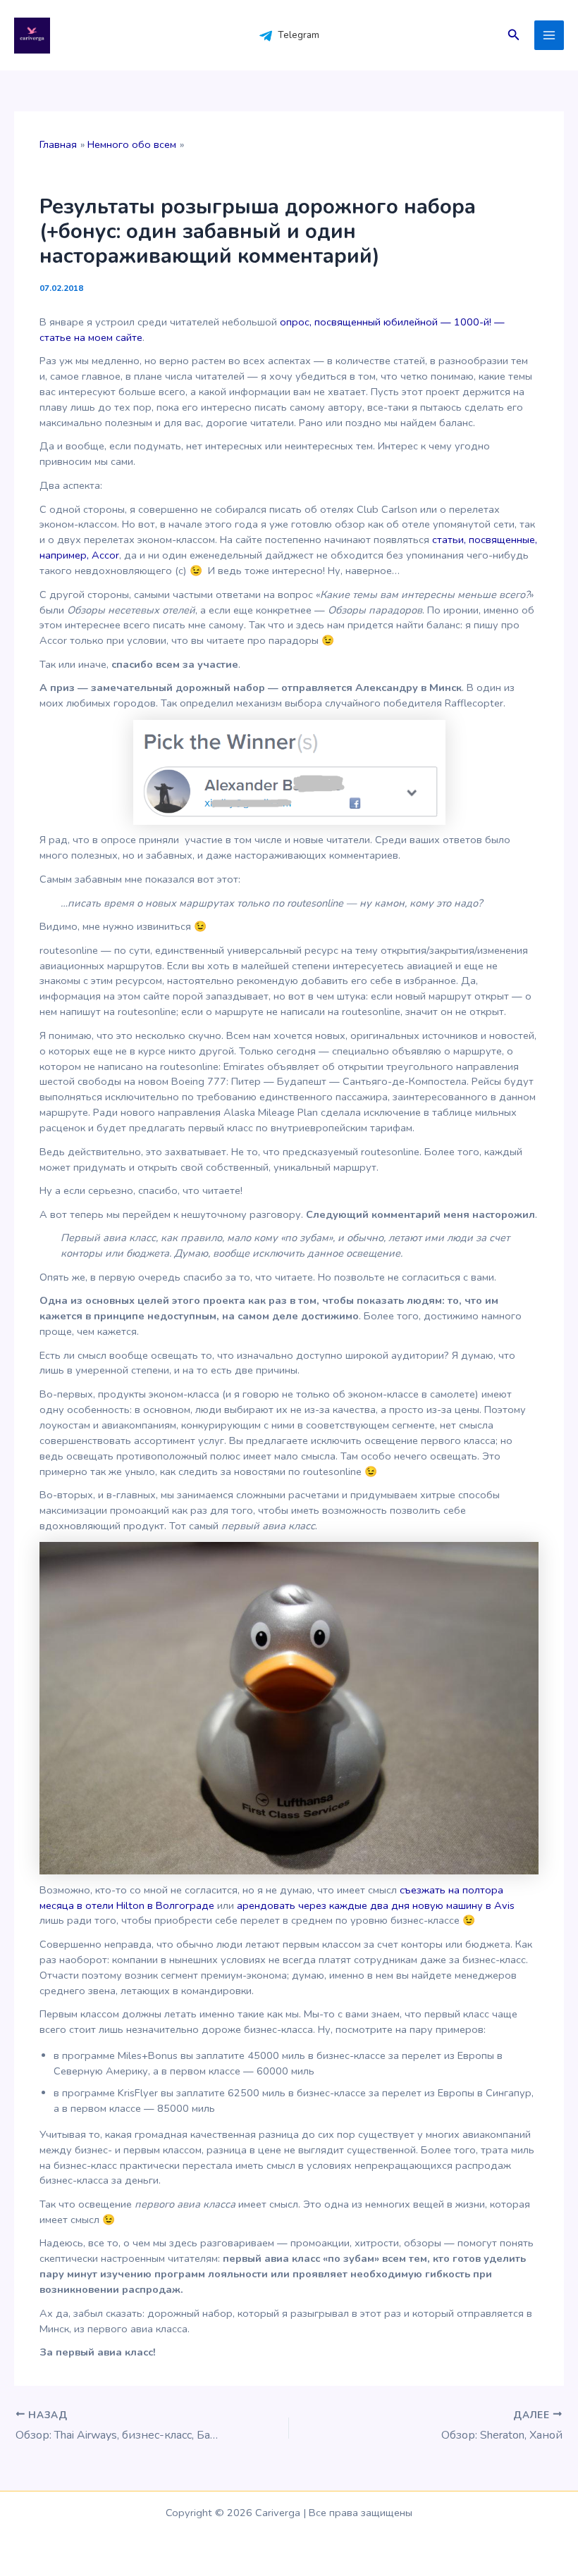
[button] (514, 36)
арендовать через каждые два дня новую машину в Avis (376, 1905)
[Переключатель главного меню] (549, 35)
